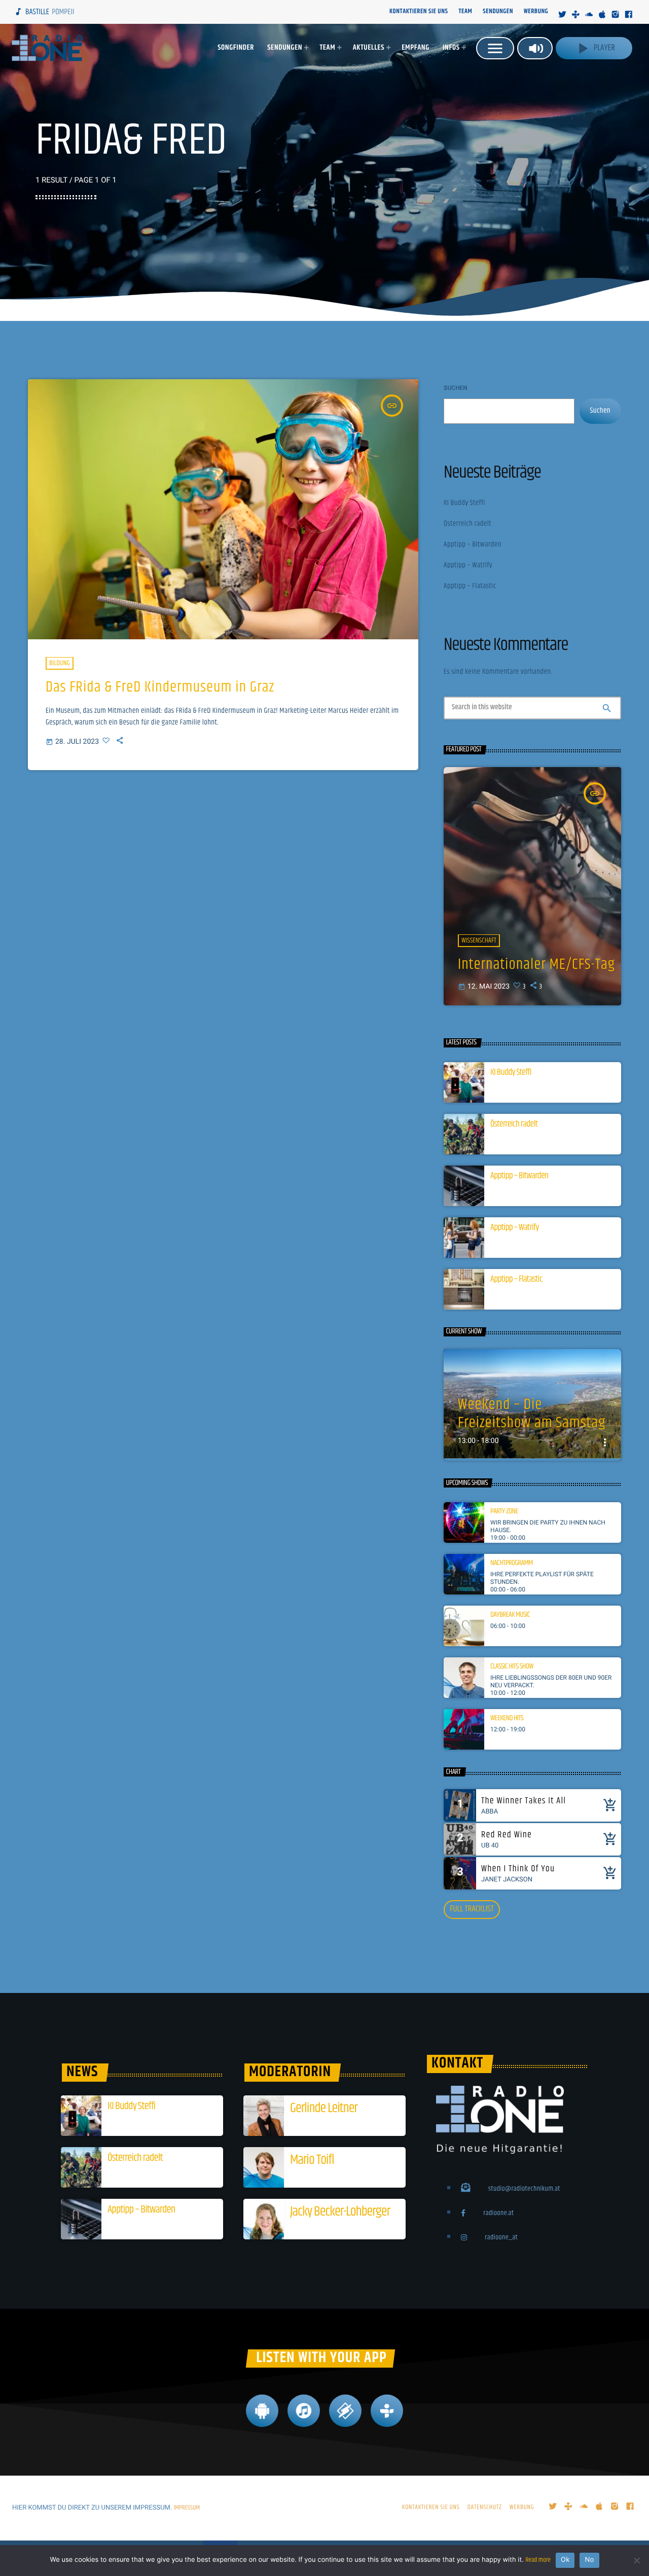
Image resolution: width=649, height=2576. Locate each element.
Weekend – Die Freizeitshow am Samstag (532, 1414)
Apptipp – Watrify (468, 566)
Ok (565, 2560)
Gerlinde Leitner (324, 2108)
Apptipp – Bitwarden (473, 545)
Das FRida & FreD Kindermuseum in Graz (160, 687)
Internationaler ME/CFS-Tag (536, 965)
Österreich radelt (467, 524)
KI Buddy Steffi (464, 503)
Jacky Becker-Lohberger (340, 2212)
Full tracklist (472, 1909)
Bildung (60, 663)
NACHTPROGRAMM (512, 1564)
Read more (538, 2560)
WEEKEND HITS (507, 1719)
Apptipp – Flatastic (470, 586)
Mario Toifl (312, 2160)
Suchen (456, 388)
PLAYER (594, 48)
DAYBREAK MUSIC (510, 1615)
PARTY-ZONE (504, 1512)
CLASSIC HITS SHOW (512, 1667)
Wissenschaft (479, 940)
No (589, 2560)
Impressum (187, 2508)
